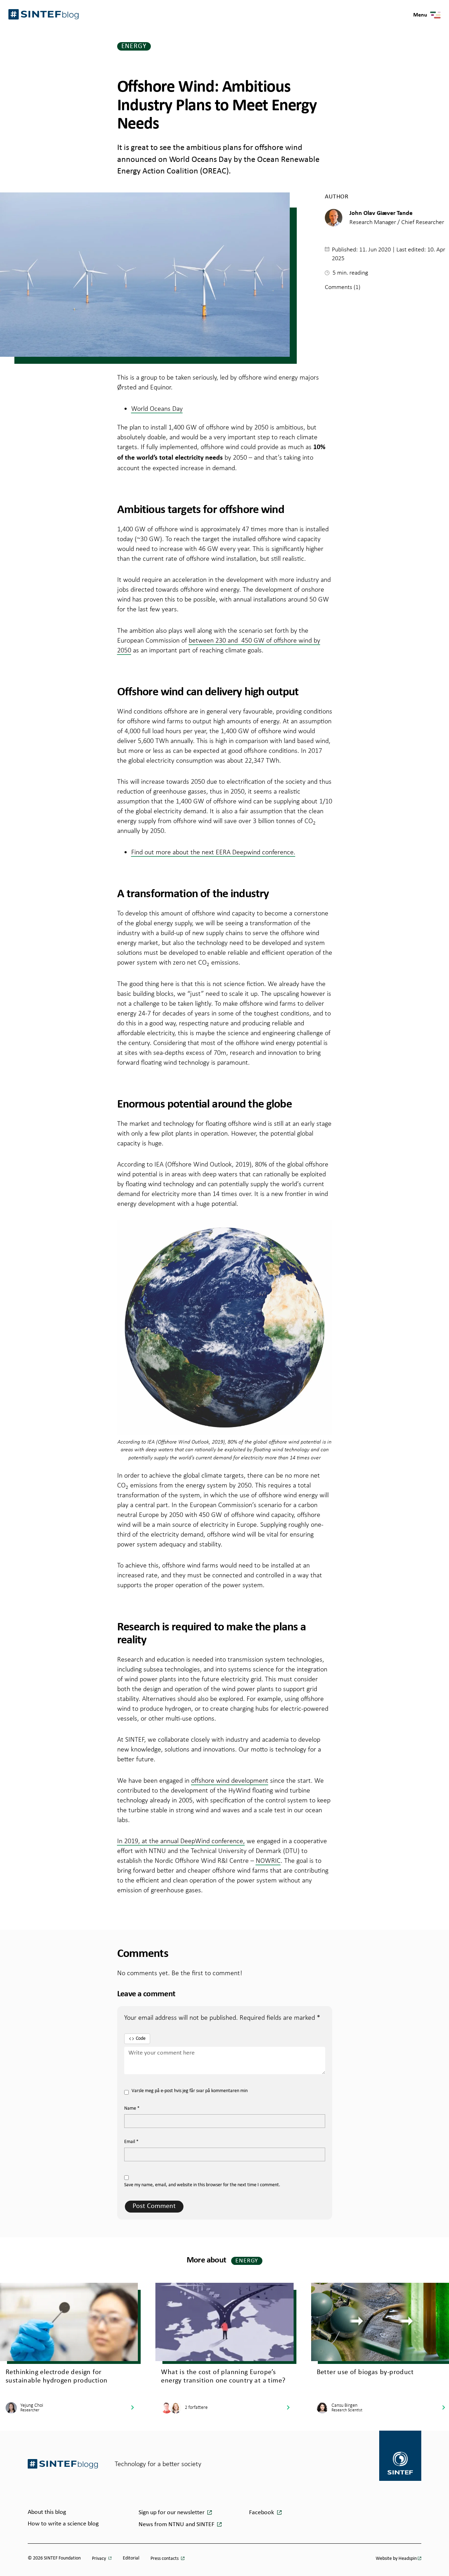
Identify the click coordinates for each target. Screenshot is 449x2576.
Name (132, 2108)
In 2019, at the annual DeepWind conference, (181, 1841)
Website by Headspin (396, 2559)
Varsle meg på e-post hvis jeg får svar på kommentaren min (190, 2091)
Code (141, 2039)
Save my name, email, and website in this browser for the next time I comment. (202, 2185)
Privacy (99, 2559)
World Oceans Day (157, 408)
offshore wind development (230, 1780)
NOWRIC (268, 1860)
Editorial (131, 2558)
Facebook (262, 2513)
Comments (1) (343, 287)
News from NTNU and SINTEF (177, 2525)
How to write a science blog (63, 2524)
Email (131, 2142)
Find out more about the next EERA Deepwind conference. (213, 852)
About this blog (47, 2512)
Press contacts (165, 2559)
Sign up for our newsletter (172, 2513)
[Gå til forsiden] (63, 2464)
